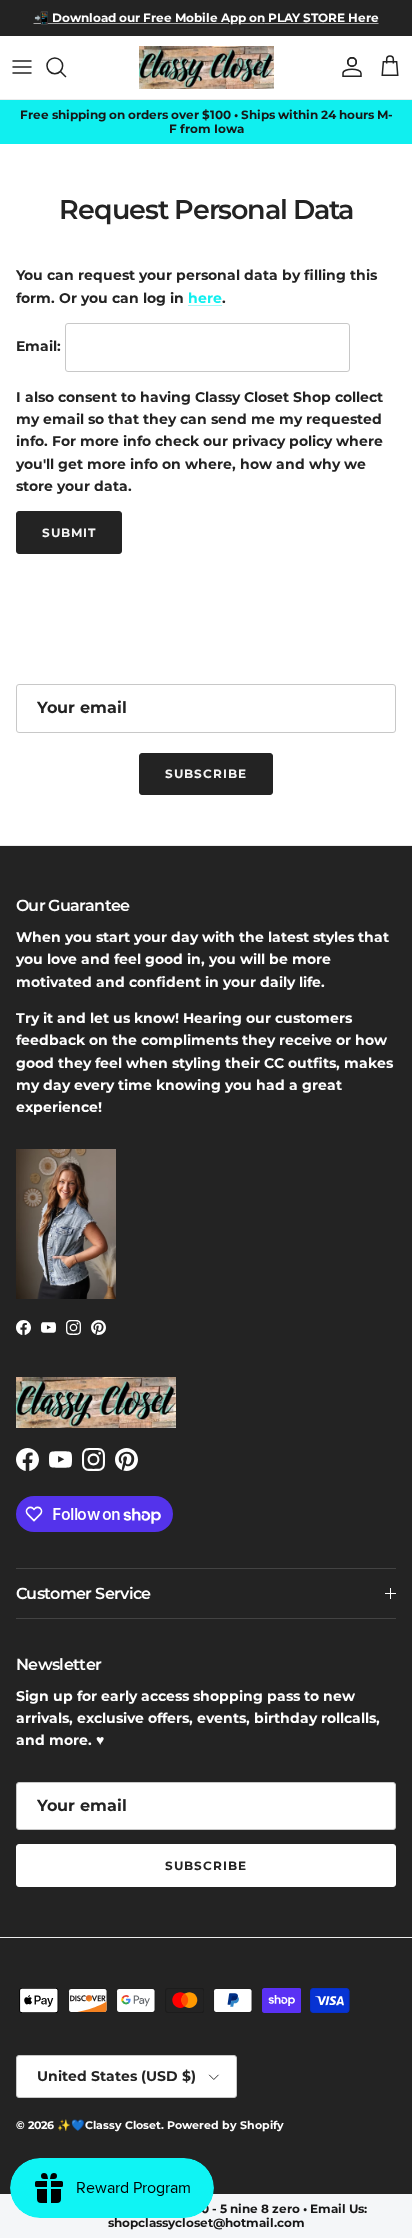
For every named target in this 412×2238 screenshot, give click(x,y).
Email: (38, 346)
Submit (69, 532)
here (205, 298)
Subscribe (206, 773)
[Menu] (22, 67)
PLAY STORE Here (322, 17)
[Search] (66, 67)
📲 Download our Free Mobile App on (149, 17)
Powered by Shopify (225, 2125)
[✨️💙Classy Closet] (206, 67)
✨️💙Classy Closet (109, 2125)
